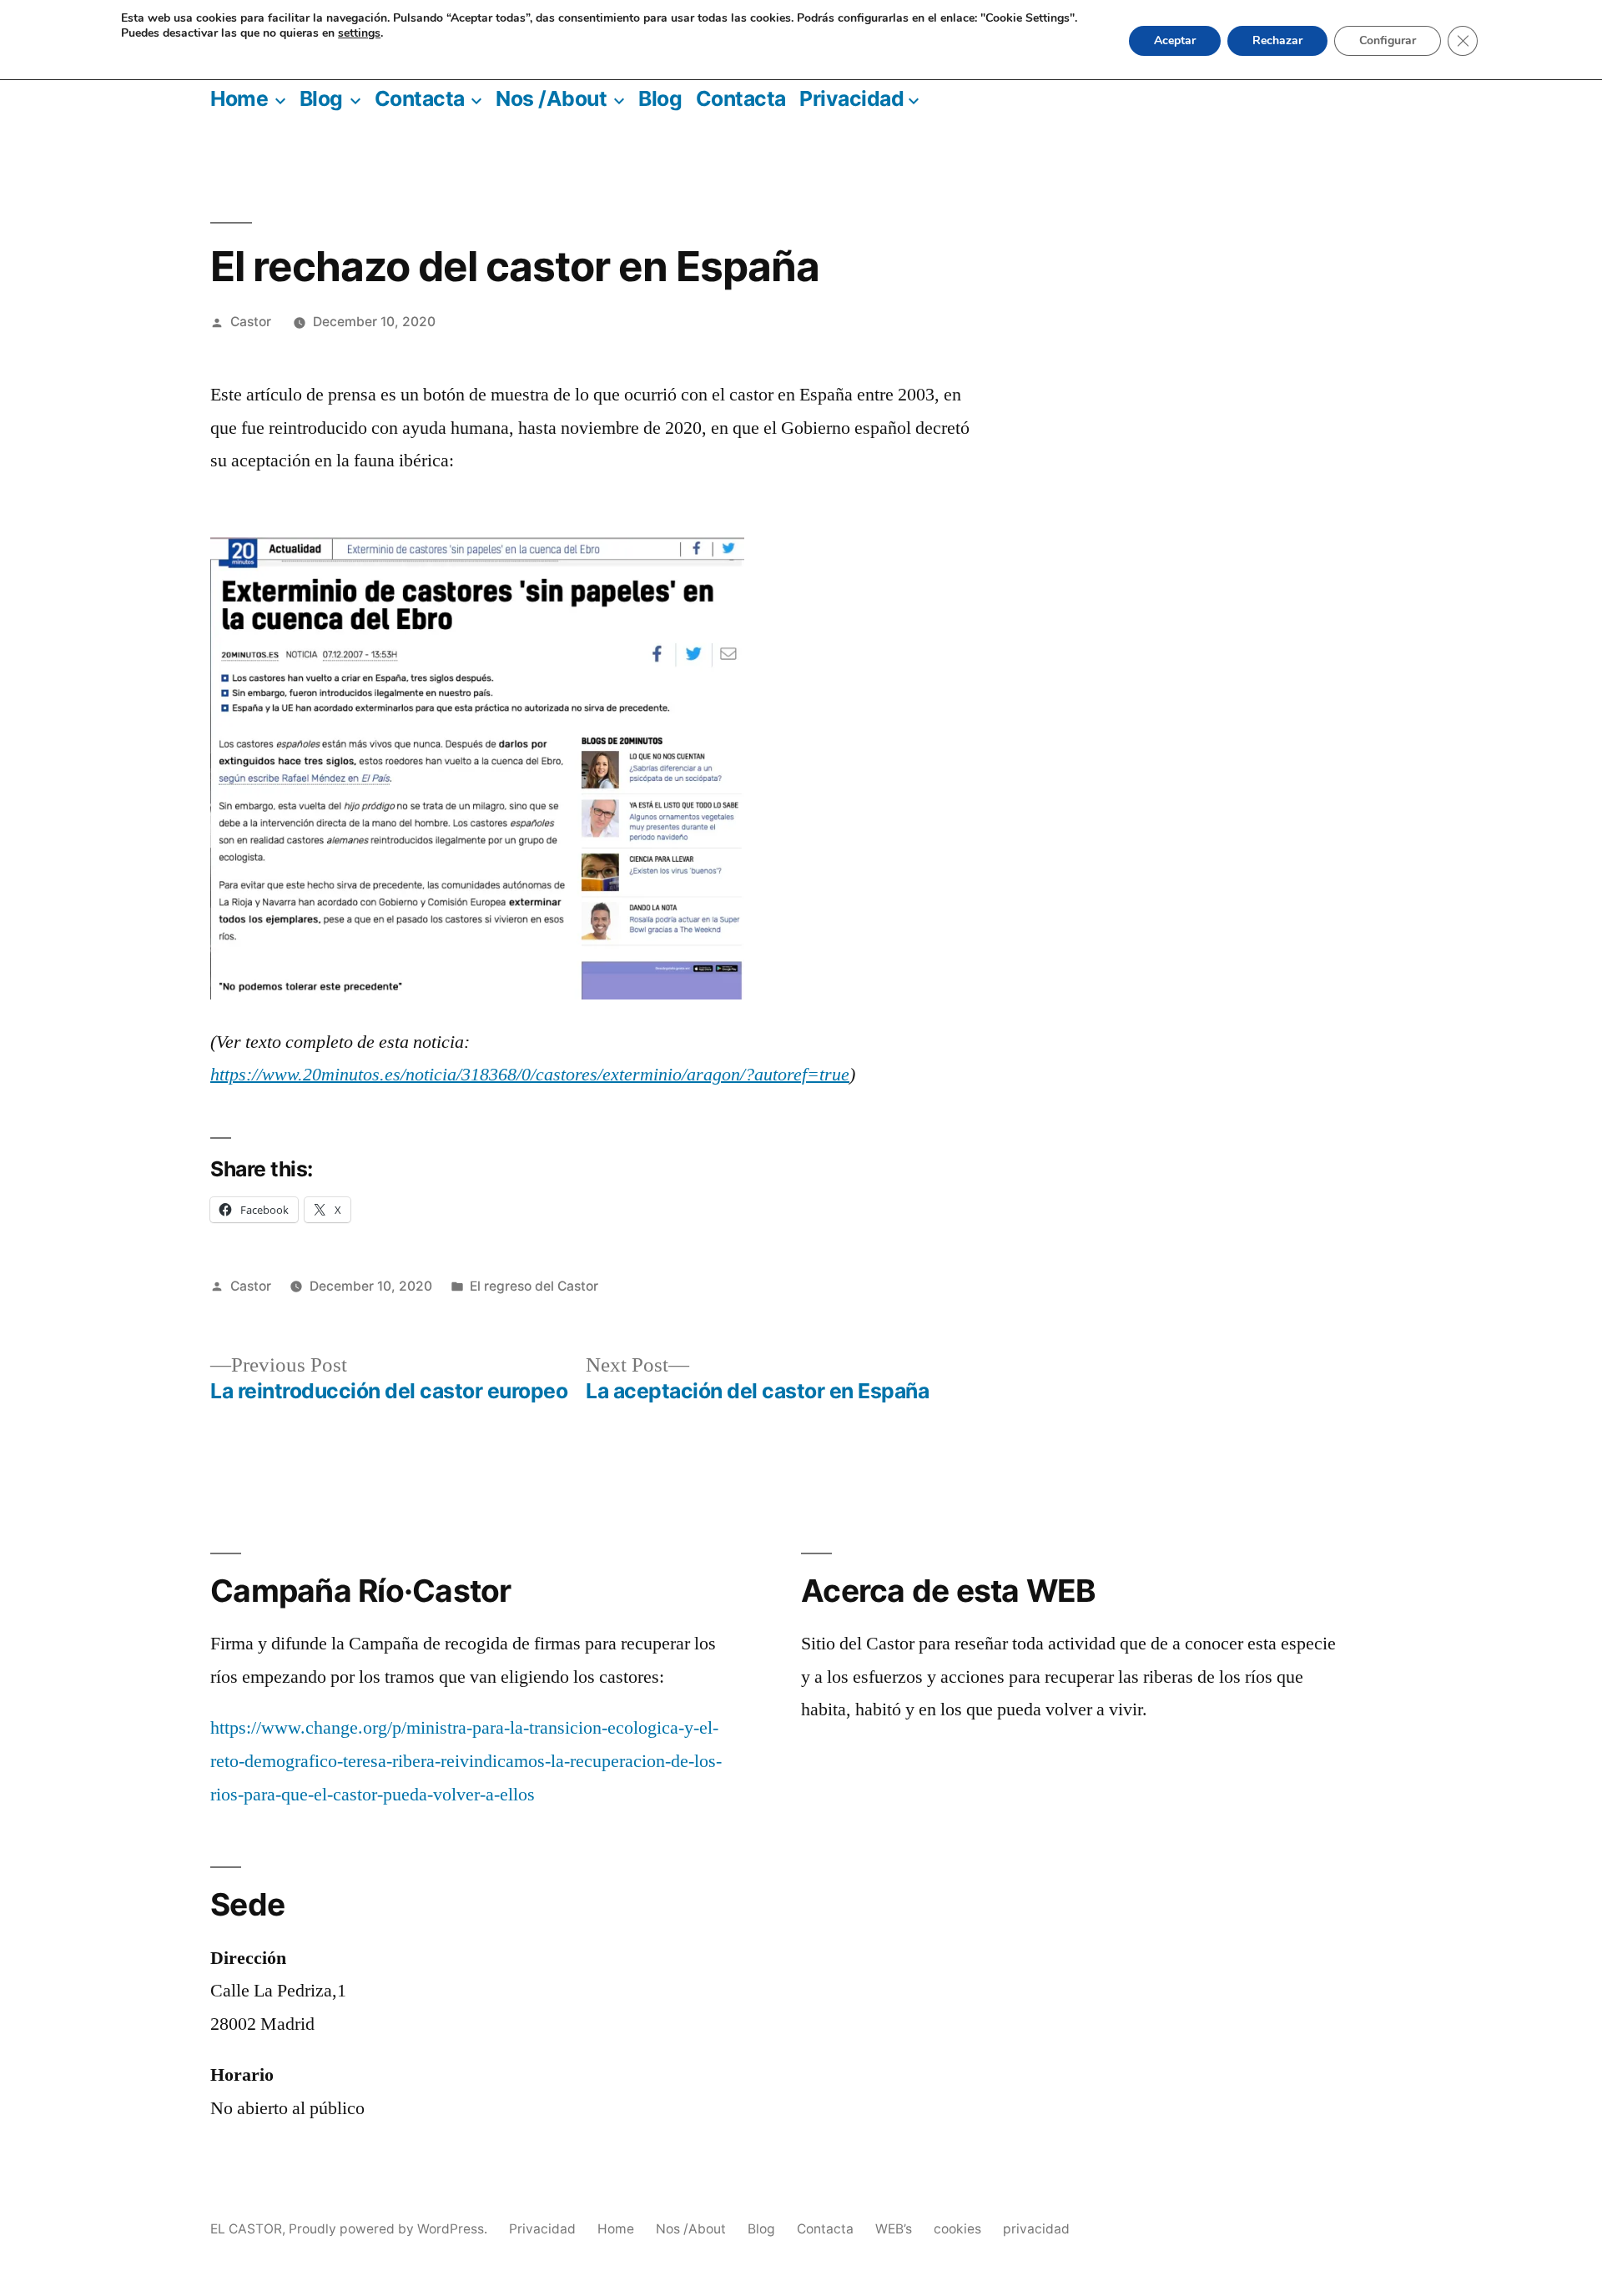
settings (359, 33)
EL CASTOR (246, 2229)
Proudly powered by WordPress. (390, 2229)
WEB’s (894, 2229)
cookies (957, 2229)
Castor (251, 322)
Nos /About (551, 98)
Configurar (1388, 40)
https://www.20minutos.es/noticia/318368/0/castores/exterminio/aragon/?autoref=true (530, 1075)
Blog (321, 98)
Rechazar (1277, 40)
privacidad (1036, 2229)
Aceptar (1175, 40)
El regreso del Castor (534, 1286)
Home (239, 98)
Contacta (420, 98)
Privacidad (851, 98)
